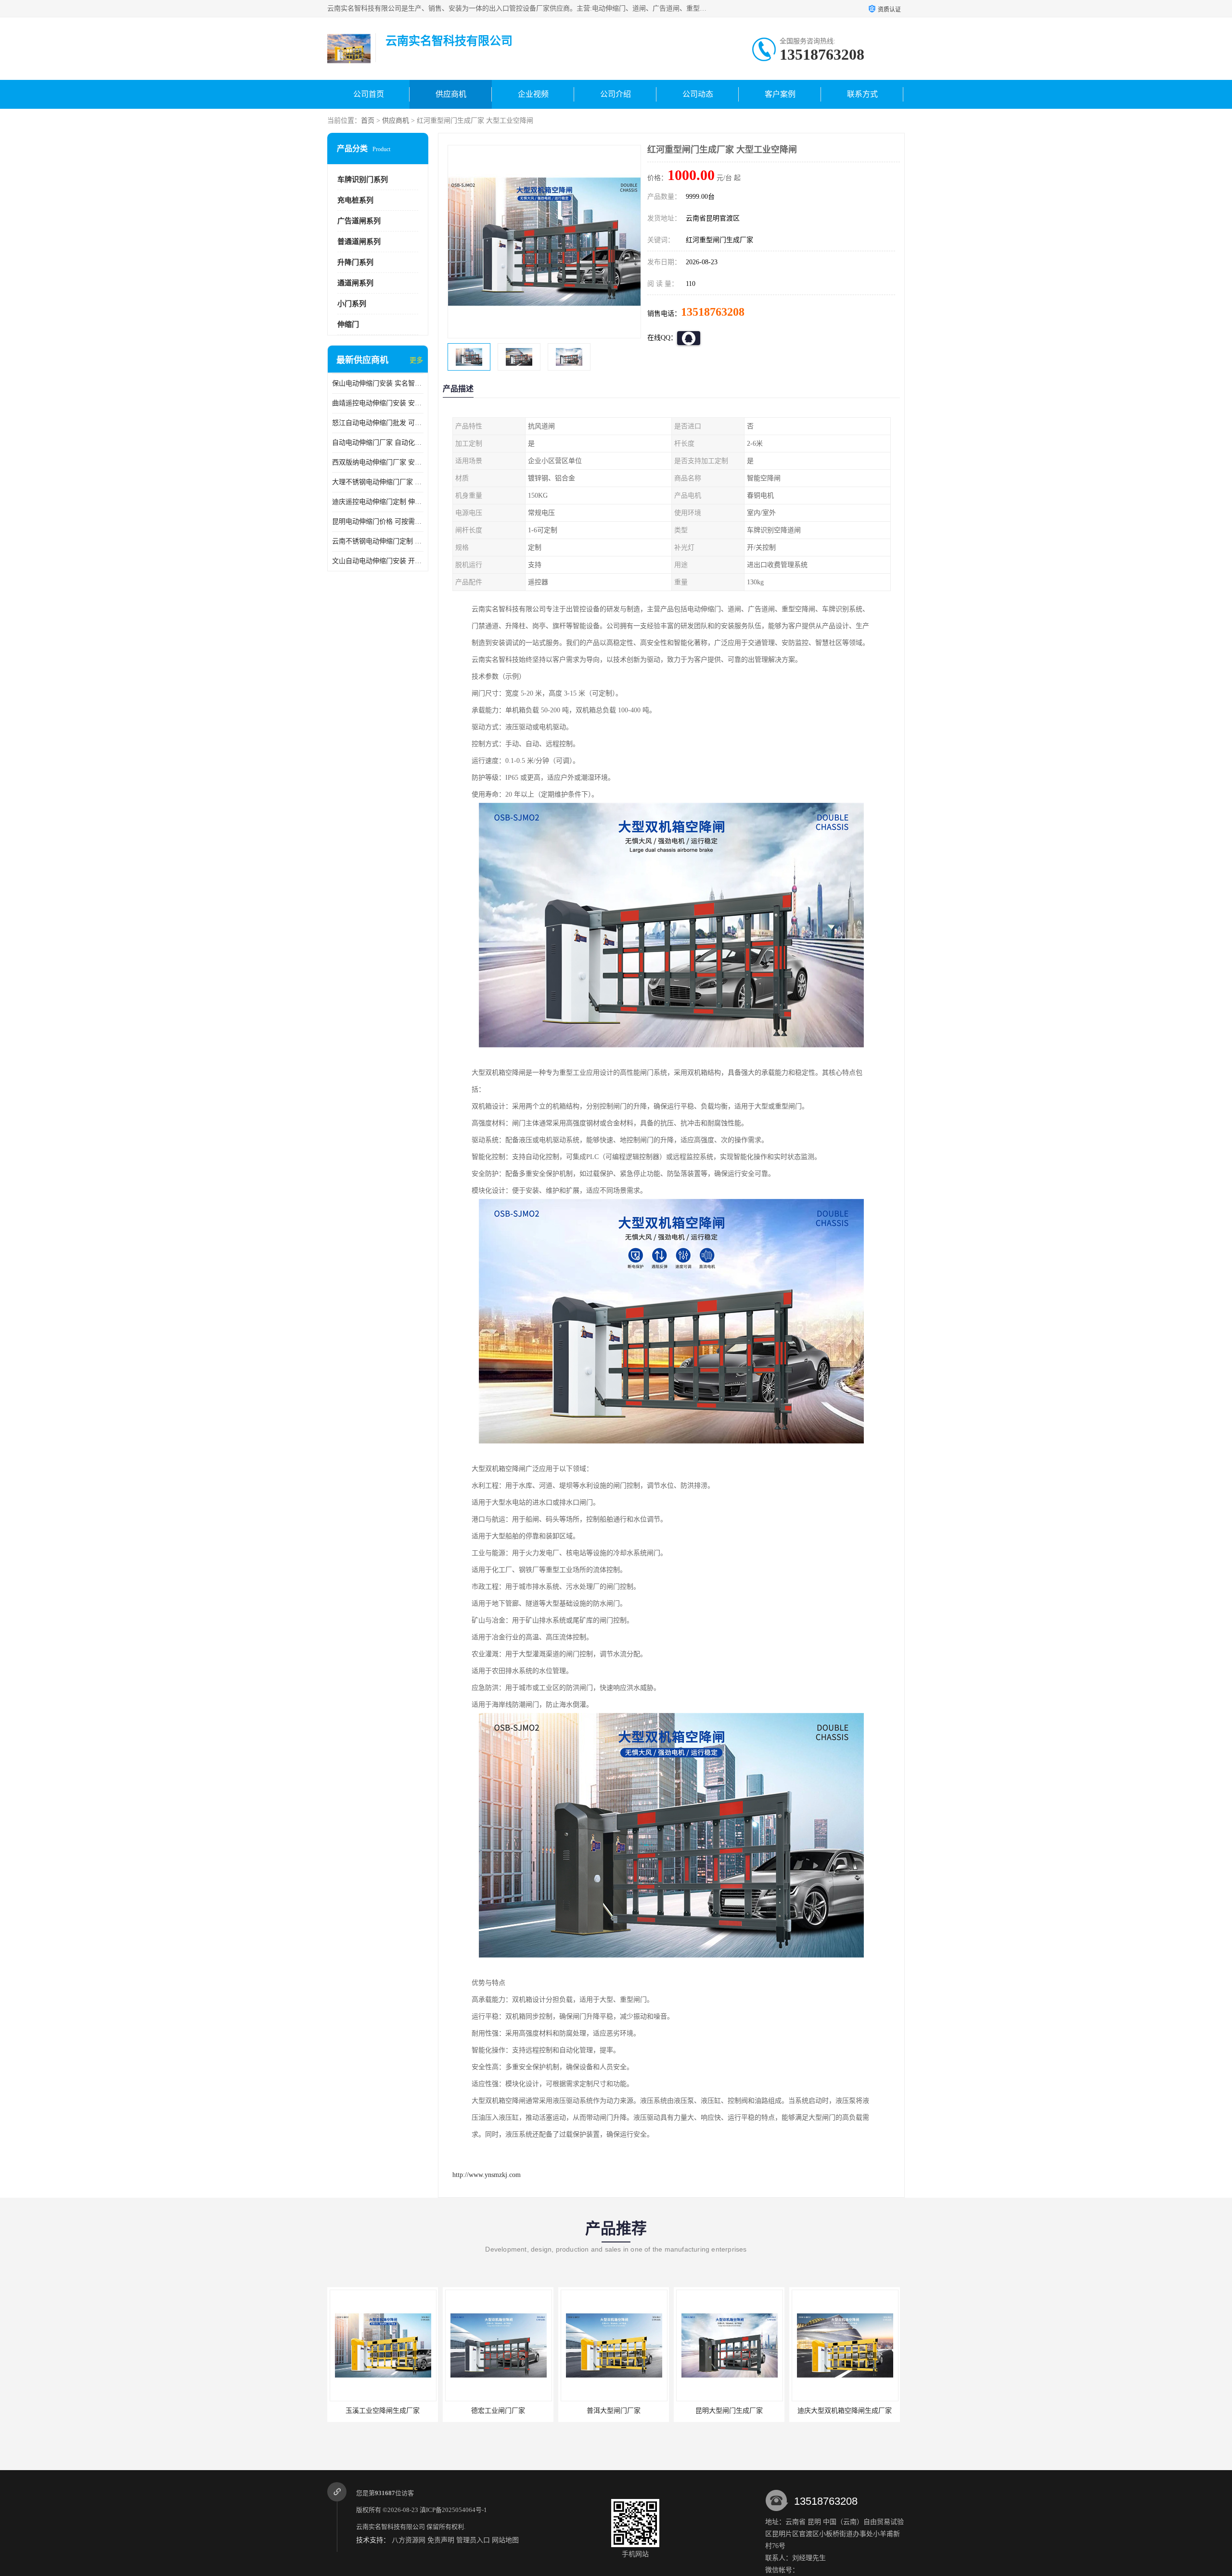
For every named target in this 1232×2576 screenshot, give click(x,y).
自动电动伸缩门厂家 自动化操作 (378, 443)
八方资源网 (409, 2540)
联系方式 (862, 94)
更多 (416, 360)
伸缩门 (348, 324)
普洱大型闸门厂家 (386, 2411)
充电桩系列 (355, 200)
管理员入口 (473, 2540)
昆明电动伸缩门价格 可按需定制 (378, 522)
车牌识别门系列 (363, 180)
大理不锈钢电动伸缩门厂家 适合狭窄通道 (378, 482)
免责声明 (441, 2540)
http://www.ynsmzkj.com (487, 2175)
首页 (368, 121)
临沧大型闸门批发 (733, 2411)
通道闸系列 (355, 283)
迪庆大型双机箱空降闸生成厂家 (617, 2411)
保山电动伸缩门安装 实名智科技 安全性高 (378, 383)
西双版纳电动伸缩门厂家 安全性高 (378, 462)
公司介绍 (616, 94)
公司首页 (369, 94)
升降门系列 (355, 262)
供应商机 (451, 94)
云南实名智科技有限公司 (391, 2527)
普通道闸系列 (359, 242)
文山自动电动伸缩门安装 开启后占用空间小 (378, 561)
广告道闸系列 (359, 221)
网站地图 (505, 2540)
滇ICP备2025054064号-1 (453, 2510)
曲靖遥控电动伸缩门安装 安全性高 (378, 403)
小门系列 (352, 304)
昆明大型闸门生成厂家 (502, 2411)
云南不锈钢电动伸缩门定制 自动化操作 (378, 541)
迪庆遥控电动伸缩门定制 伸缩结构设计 (378, 502)
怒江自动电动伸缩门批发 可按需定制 (378, 423)
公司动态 (698, 94)
